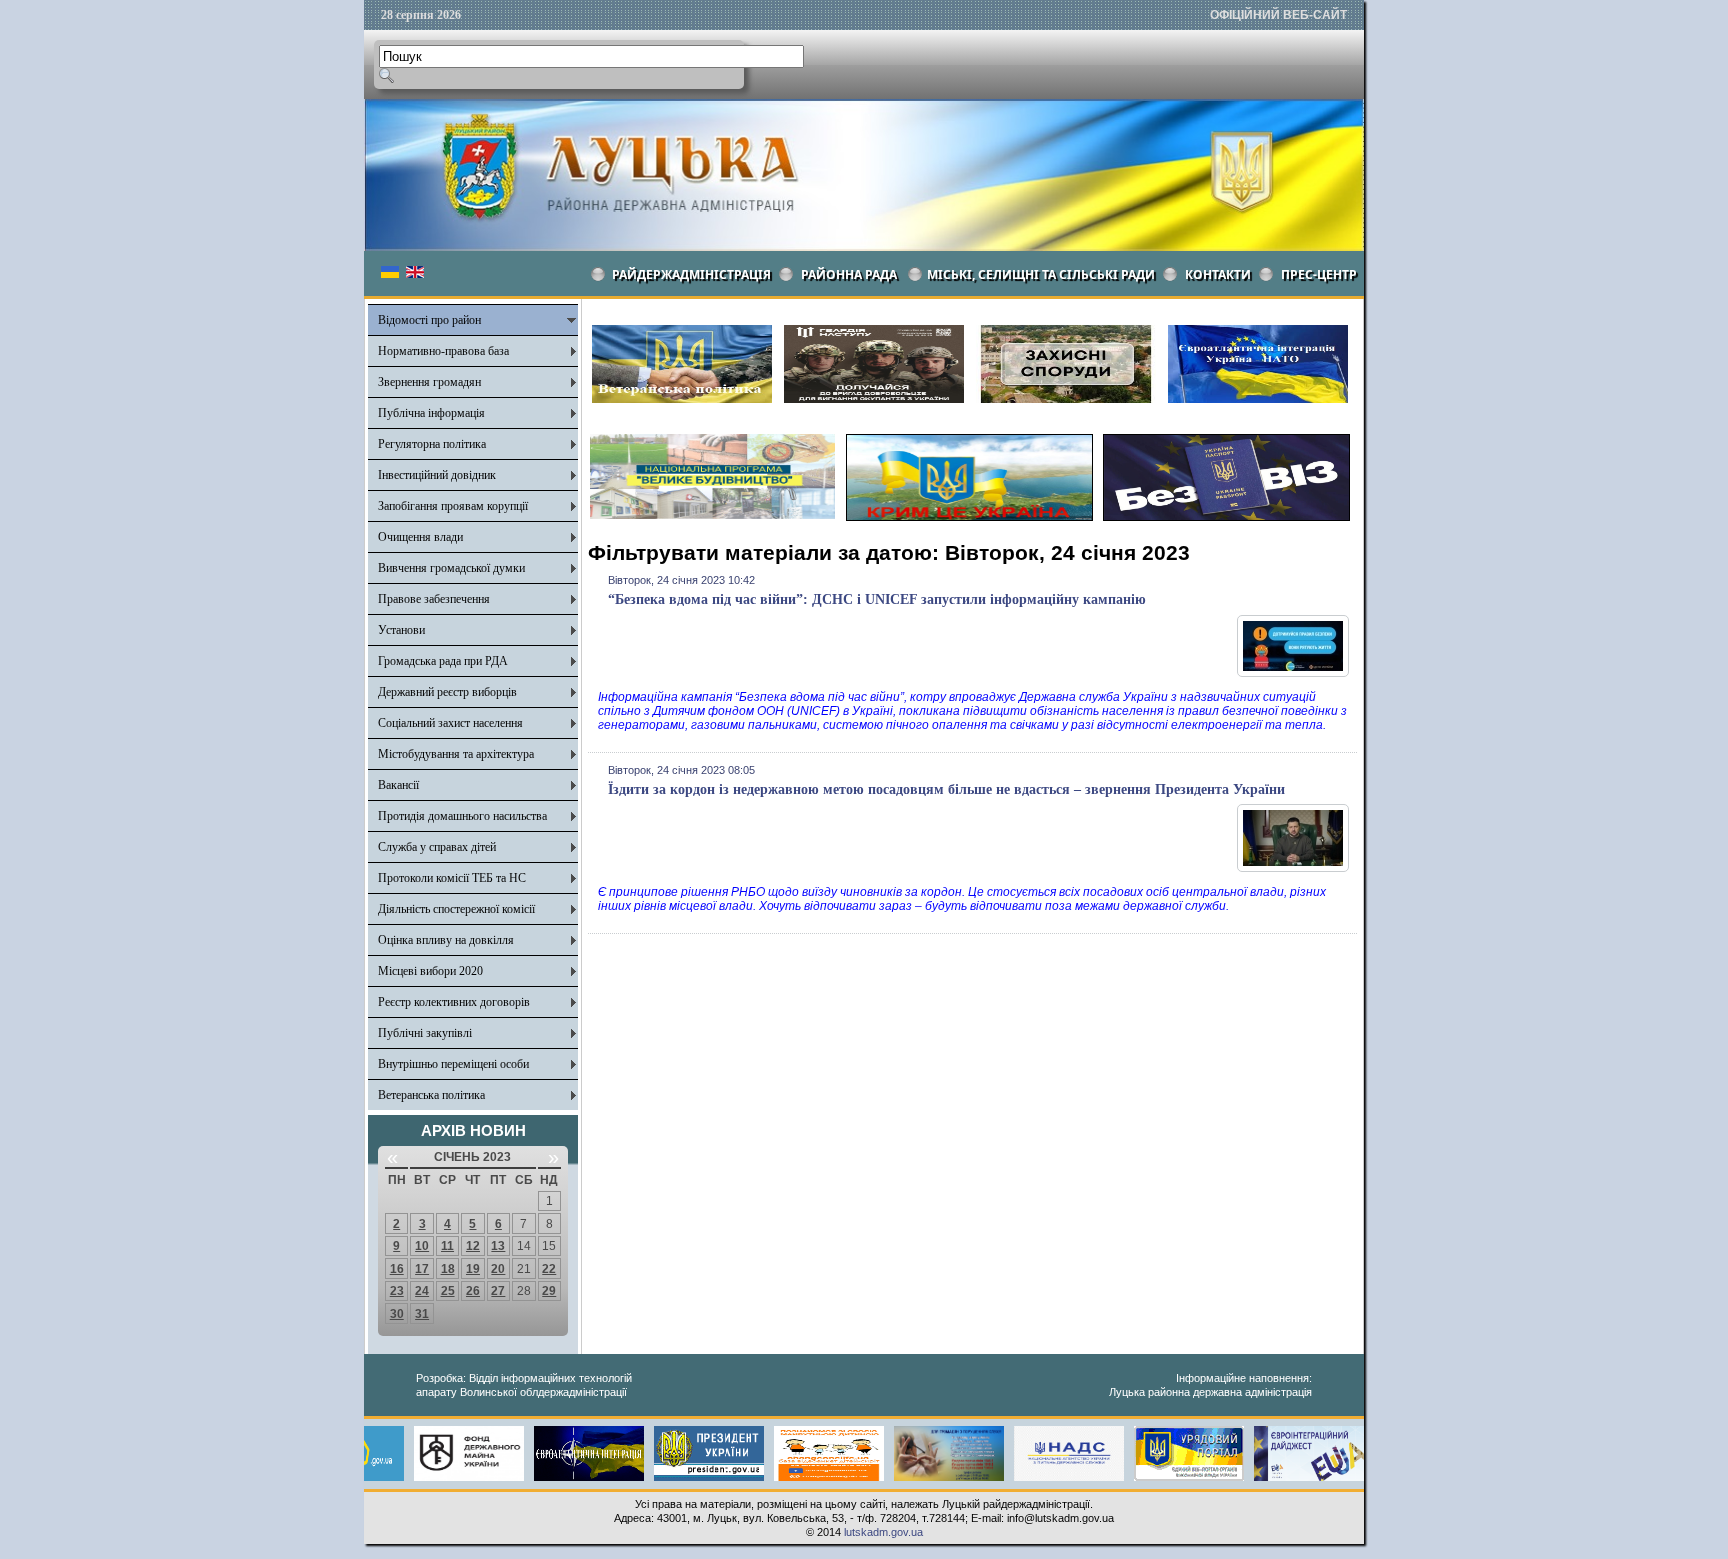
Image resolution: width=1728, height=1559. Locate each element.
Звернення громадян (429, 382)
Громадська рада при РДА (443, 661)
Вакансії (398, 785)
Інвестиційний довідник (437, 475)
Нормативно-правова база (443, 351)
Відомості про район (429, 320)
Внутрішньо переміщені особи (453, 1064)
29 (549, 1291)
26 (473, 1291)
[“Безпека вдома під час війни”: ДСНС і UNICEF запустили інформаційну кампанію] (1293, 673)
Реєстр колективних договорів (454, 1002)
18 (448, 1269)
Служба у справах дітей (437, 847)
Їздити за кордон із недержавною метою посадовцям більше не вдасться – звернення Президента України (946, 789)
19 (473, 1269)
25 (448, 1291)
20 (498, 1269)
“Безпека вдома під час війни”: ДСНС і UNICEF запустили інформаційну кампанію (877, 599)
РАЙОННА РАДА (849, 274)
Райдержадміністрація (691, 274)
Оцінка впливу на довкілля (446, 940)
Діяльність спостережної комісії (456, 909)
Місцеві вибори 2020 (430, 971)
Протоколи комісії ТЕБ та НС (452, 878)
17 (422, 1269)
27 (498, 1291)
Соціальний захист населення (450, 723)
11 (447, 1246)
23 (397, 1291)
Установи (401, 630)
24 (422, 1291)
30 (397, 1314)
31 (422, 1314)
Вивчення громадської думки (451, 568)
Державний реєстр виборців (447, 692)
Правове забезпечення (434, 599)
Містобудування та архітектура (456, 754)
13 (498, 1246)
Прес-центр (1319, 274)
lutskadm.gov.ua (883, 1532)
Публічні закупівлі (425, 1033)
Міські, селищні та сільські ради (1041, 274)
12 (473, 1246)
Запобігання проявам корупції (453, 506)
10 (422, 1246)
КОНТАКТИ (1218, 274)
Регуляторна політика (432, 444)
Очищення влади (420, 537)
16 (397, 1269)
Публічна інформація (431, 413)
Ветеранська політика (431, 1095)
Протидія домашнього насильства (462, 816)
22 (549, 1269)
